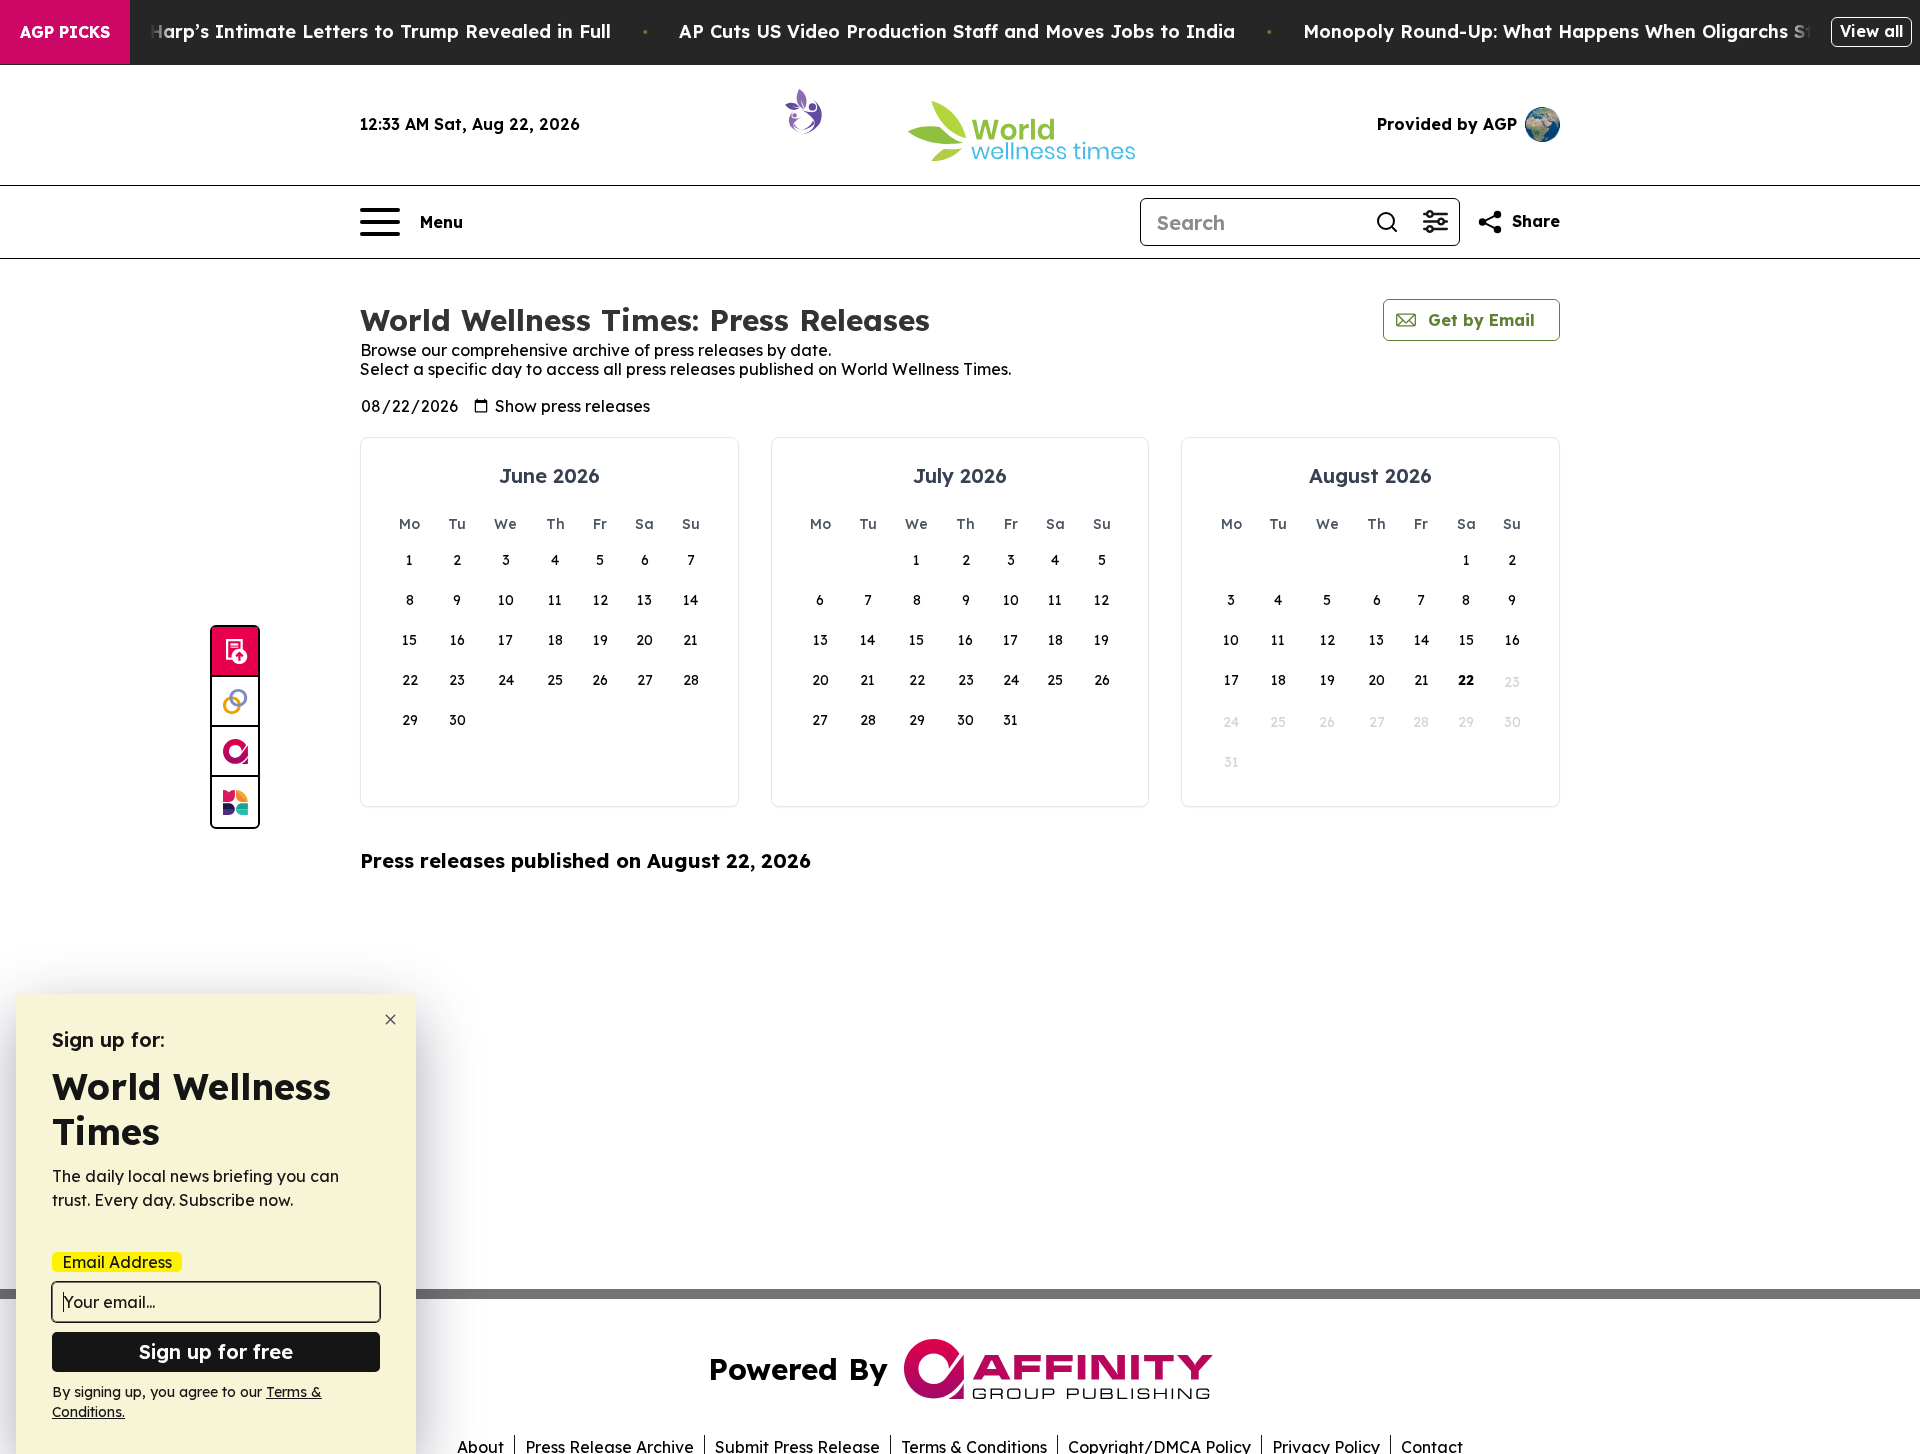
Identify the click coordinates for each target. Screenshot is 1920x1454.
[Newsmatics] (235, 802)
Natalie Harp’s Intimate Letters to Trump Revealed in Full (343, 31)
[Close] (390, 1019)
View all (1871, 31)
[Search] (1387, 222)
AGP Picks (65, 32)
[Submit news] (235, 652)
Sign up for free (216, 1351)
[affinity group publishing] (235, 752)
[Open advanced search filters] (1435, 222)
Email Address (117, 1262)
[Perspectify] (235, 702)
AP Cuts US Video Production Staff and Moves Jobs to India (957, 31)
